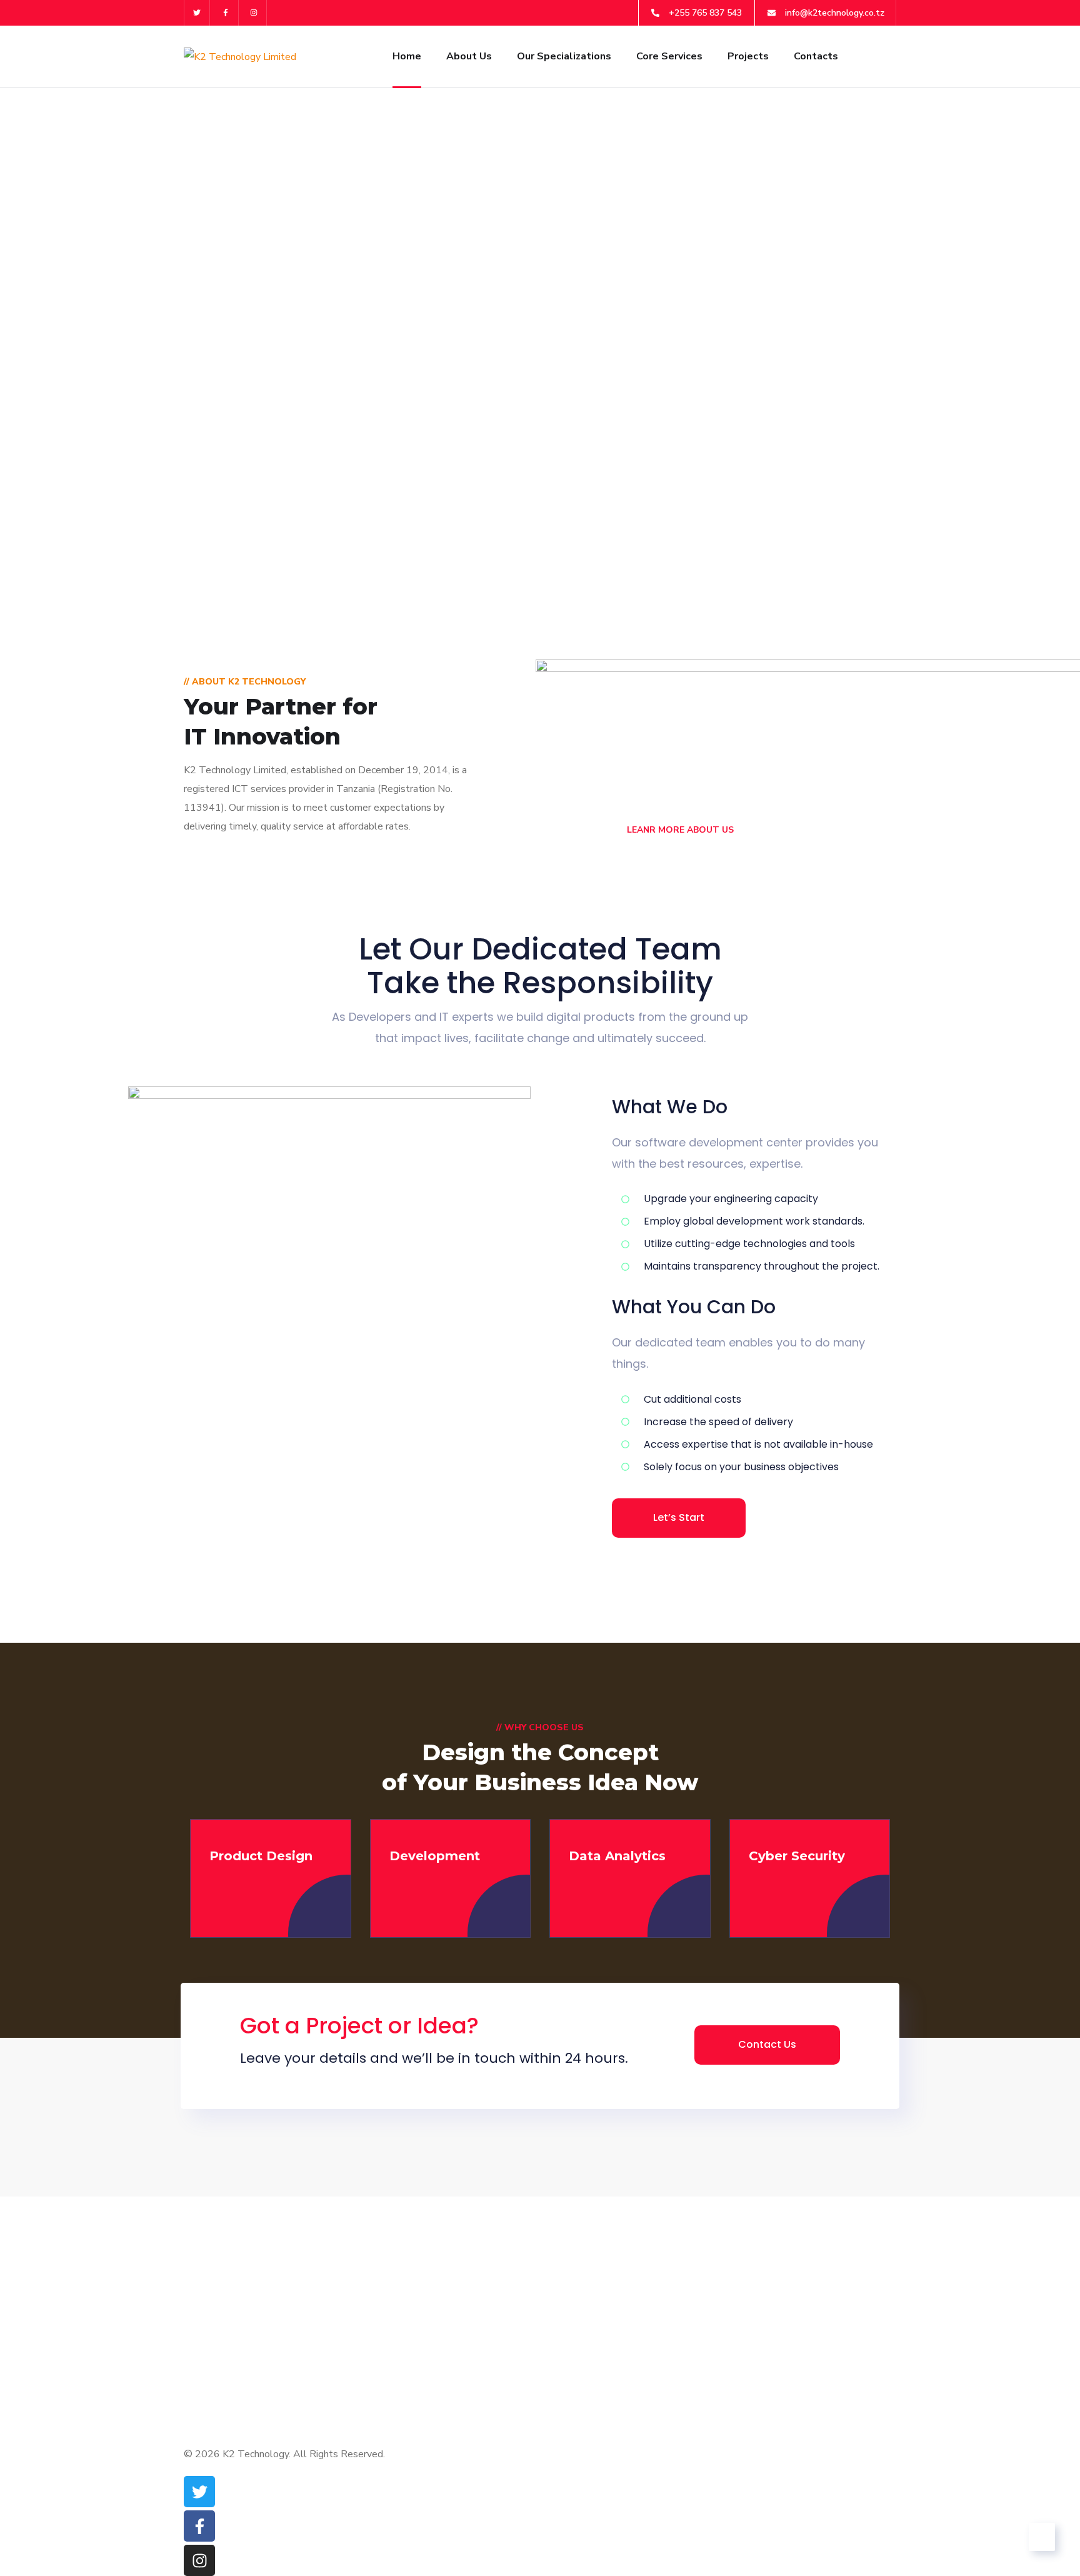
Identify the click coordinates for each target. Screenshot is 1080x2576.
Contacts (816, 56)
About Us (469, 56)
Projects (748, 56)
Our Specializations (564, 56)
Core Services (669, 56)
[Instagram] (255, 13)
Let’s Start (679, 1517)
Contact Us (767, 2044)
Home (407, 56)
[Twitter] (197, 13)
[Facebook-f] (226, 13)
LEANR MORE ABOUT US (679, 830)
